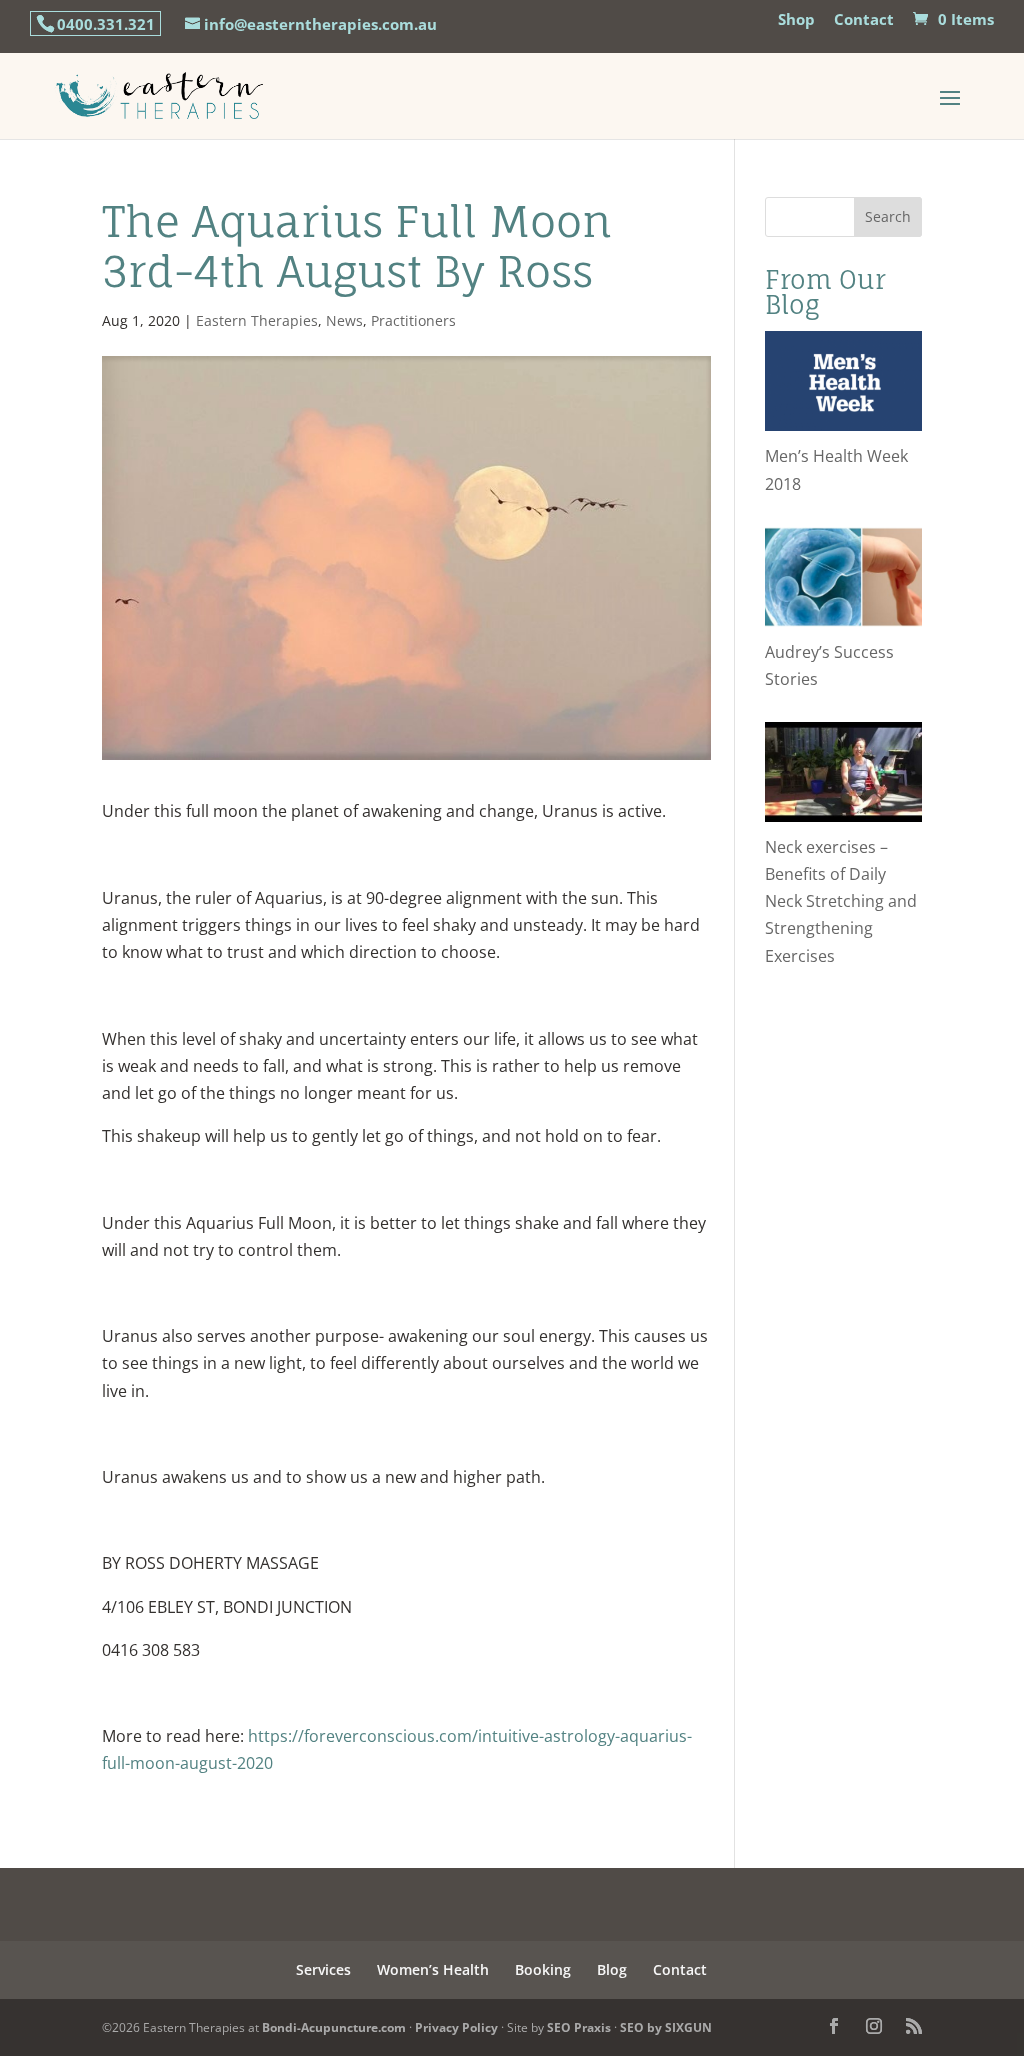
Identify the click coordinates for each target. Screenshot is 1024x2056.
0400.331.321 (106, 24)
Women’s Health (433, 1969)
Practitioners (413, 320)
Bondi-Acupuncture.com (334, 2027)
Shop (796, 20)
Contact (864, 20)
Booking (543, 1969)
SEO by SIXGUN (666, 2027)
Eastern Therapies (257, 320)
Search (888, 216)
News (344, 320)
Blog (612, 1969)
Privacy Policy (456, 2027)
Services (323, 1969)
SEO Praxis (579, 2027)
